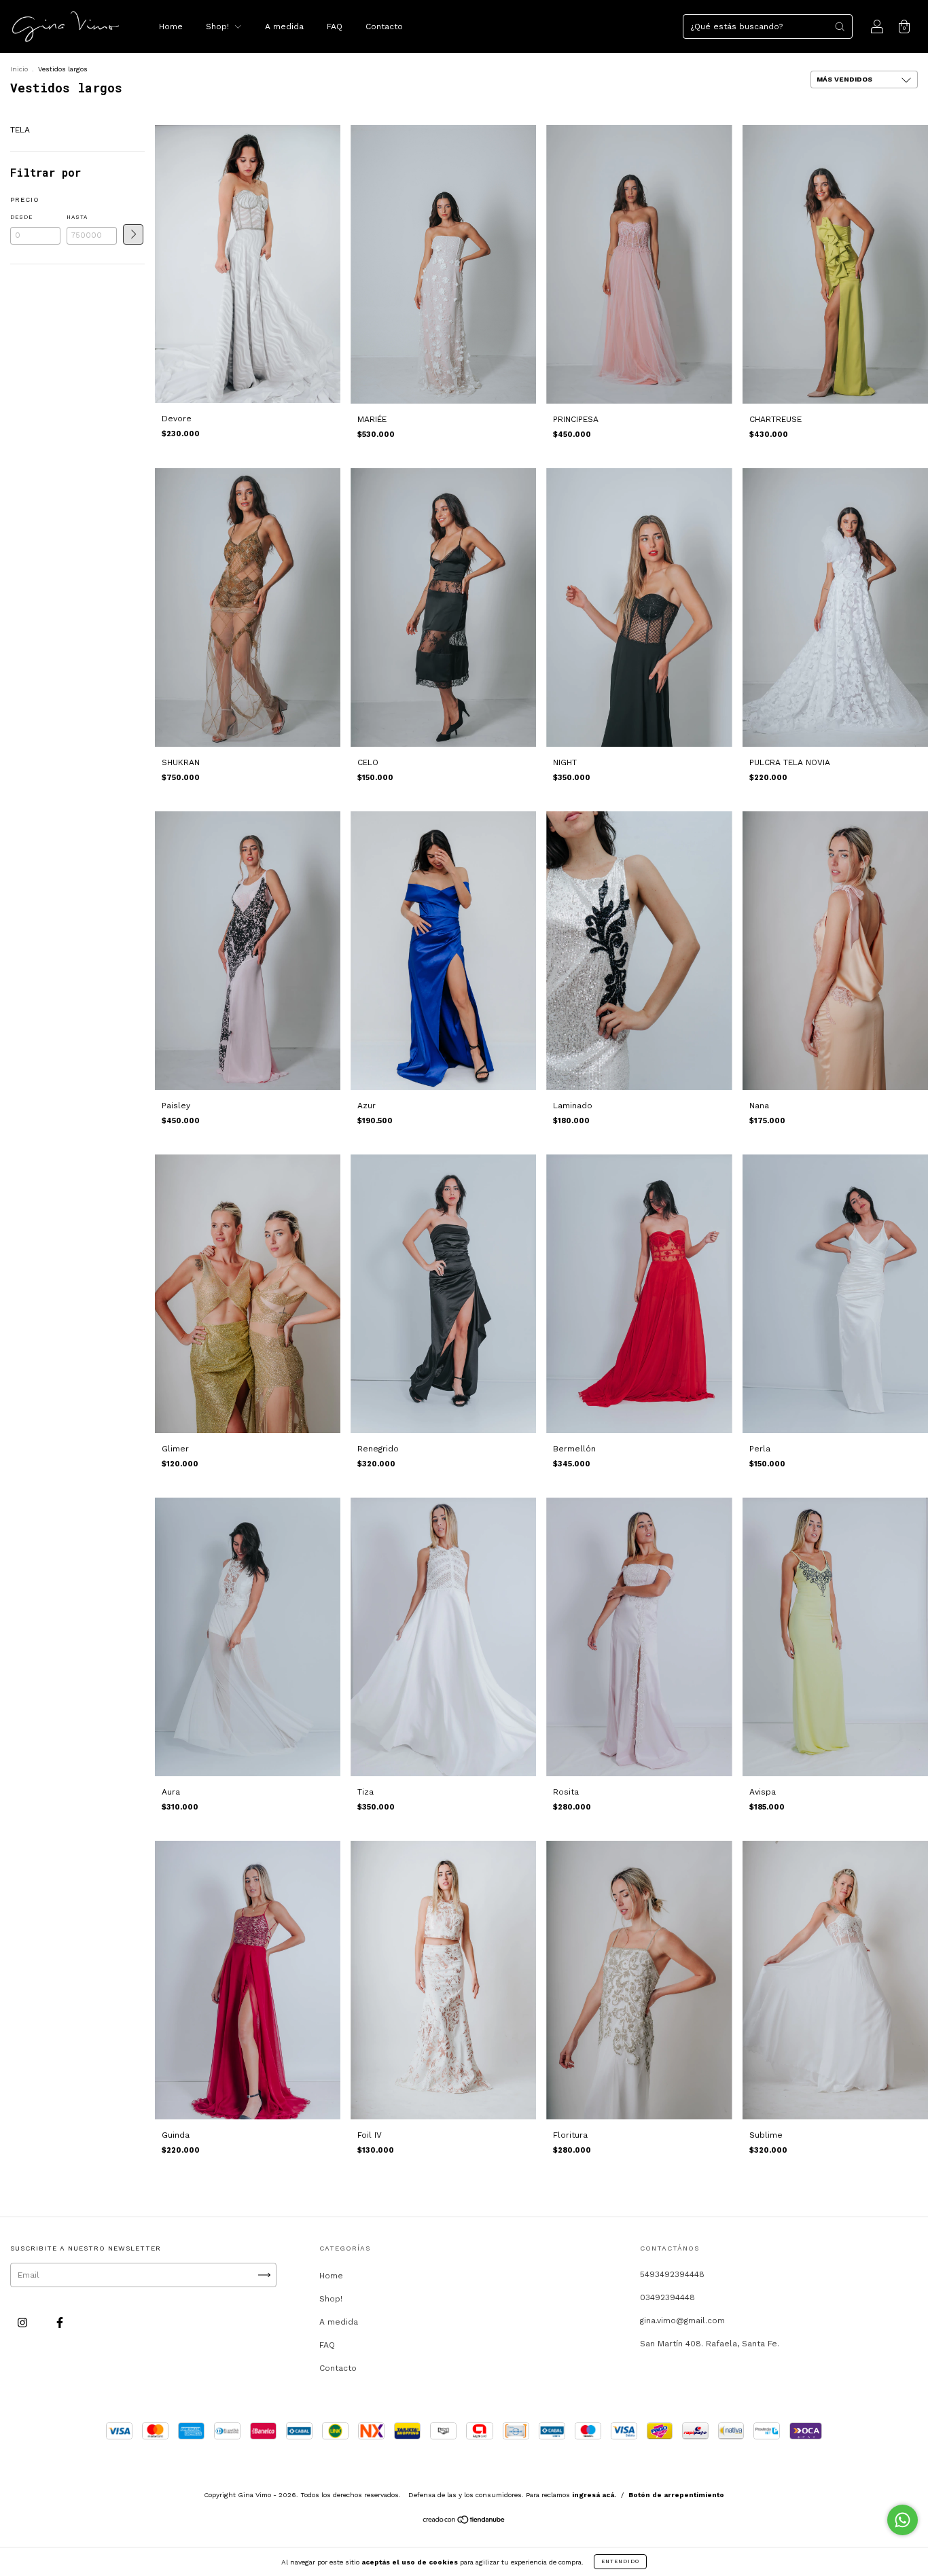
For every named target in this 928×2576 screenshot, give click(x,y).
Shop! (219, 27)
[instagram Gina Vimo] (24, 2323)
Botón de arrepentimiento (676, 2495)
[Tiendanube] (464, 2522)
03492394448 (667, 2297)
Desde (21, 217)
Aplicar (133, 234)
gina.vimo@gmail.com (682, 2321)
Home (171, 27)
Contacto (384, 27)
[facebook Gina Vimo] (60, 2323)
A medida (284, 27)
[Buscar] (840, 27)
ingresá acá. (594, 2495)
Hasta (77, 217)
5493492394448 (672, 2274)
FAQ (335, 27)
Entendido (620, 2561)
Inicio (19, 69)
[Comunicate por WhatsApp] (903, 2520)
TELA (20, 130)
